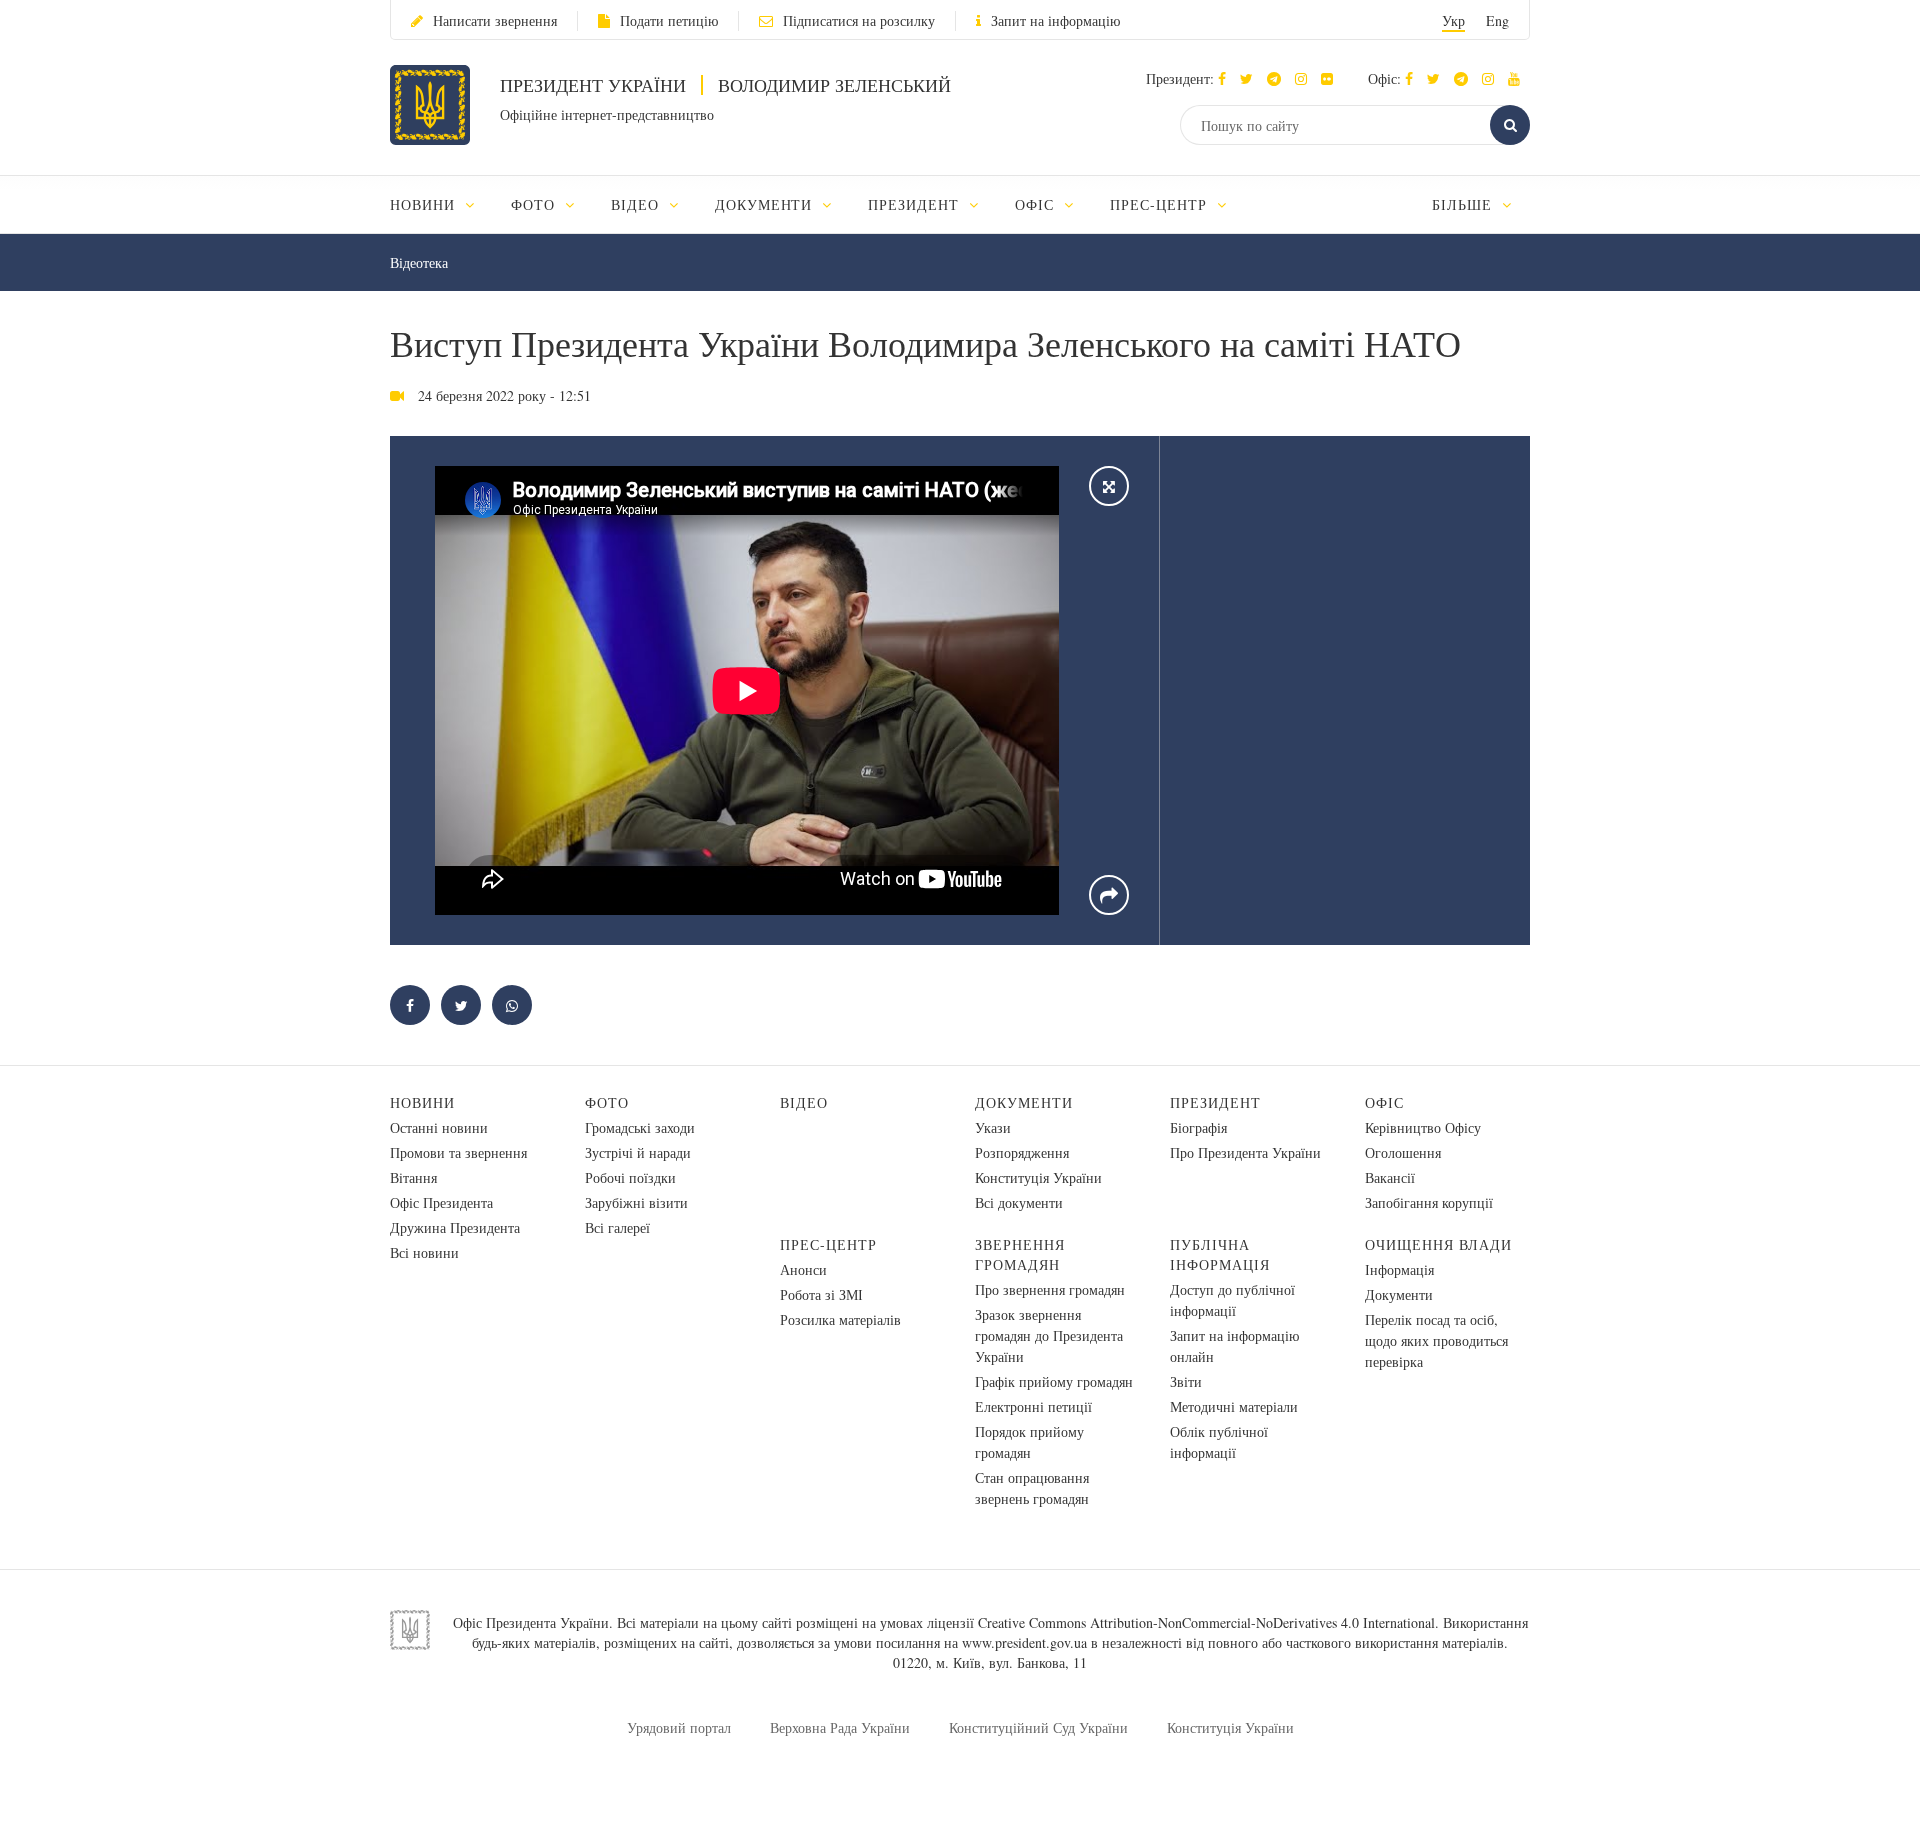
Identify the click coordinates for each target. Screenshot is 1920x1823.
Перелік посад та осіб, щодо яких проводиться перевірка (1436, 1340)
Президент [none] (916, 204)
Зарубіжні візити (636, 1202)
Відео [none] (637, 204)
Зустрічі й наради (638, 1152)
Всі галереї (617, 1227)
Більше (1464, 204)
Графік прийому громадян (1054, 1381)
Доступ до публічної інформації (1232, 1300)
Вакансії (1390, 1177)
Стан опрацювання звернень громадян (1032, 1488)
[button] (1251, 78)
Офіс (1384, 1102)
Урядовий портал (679, 1727)
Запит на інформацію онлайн (1234, 1346)
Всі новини (424, 1252)
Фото (607, 1102)
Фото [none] (535, 204)
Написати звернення (495, 20)
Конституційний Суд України (1038, 1727)
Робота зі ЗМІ (821, 1294)
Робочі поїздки (630, 1177)
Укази (993, 1127)
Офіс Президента (441, 1202)
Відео (804, 1102)
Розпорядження (1022, 1152)
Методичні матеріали (1234, 1406)
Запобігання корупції (1429, 1202)
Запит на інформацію (1055, 20)
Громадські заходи (640, 1127)
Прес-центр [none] (1161, 204)
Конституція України (1038, 1177)
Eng (1497, 20)
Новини (422, 1102)
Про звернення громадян (1050, 1289)
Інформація (1399, 1269)
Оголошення (1403, 1152)
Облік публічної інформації (1219, 1442)
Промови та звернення (458, 1152)
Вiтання (413, 1177)
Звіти (1186, 1381)
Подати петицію (669, 20)
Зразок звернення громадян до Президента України (1049, 1335)
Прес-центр (828, 1244)
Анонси (803, 1269)
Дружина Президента (455, 1227)
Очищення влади (1438, 1244)
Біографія (1198, 1127)
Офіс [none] (1037, 204)
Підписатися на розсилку (859, 20)
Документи (1024, 1102)
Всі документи (1019, 1202)
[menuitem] (441, 204)
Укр (1453, 20)
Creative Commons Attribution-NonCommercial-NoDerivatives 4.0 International (1206, 1622)
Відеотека (419, 262)
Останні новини (439, 1127)
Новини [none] (425, 204)
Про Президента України (1245, 1152)
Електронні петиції (1033, 1406)
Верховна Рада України (840, 1727)
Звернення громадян (1020, 1254)
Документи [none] (766, 204)
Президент (1215, 1102)
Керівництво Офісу (1423, 1127)
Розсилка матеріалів (840, 1319)
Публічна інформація (1220, 1254)
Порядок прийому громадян (1029, 1442)
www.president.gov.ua (1024, 1642)
